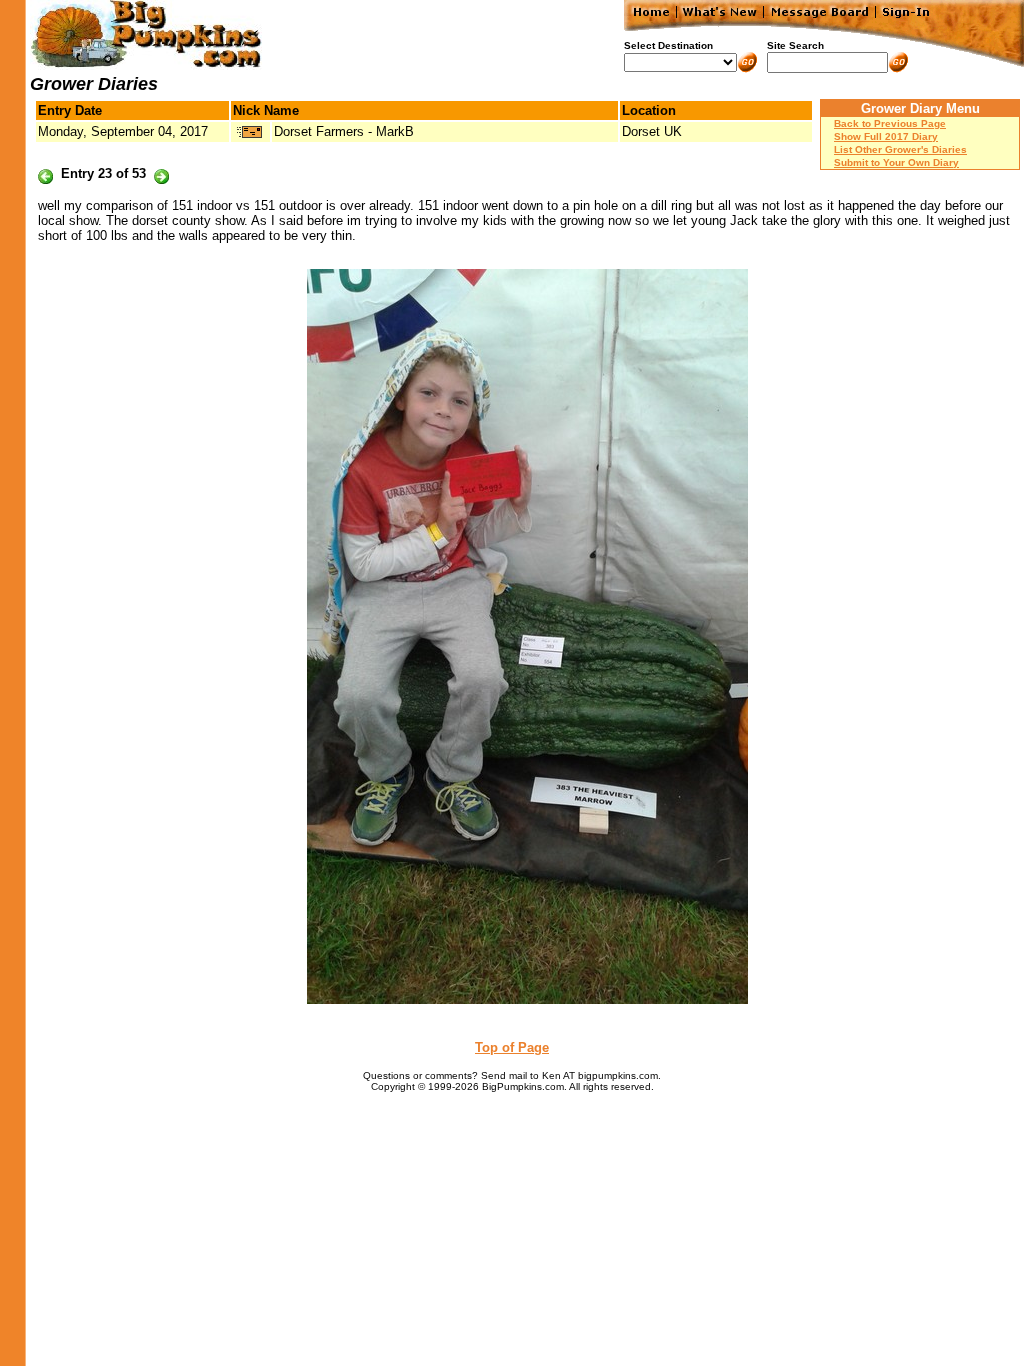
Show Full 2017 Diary (886, 136)
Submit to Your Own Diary (896, 162)
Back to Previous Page (890, 123)
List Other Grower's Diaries (900, 149)
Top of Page (512, 1047)
